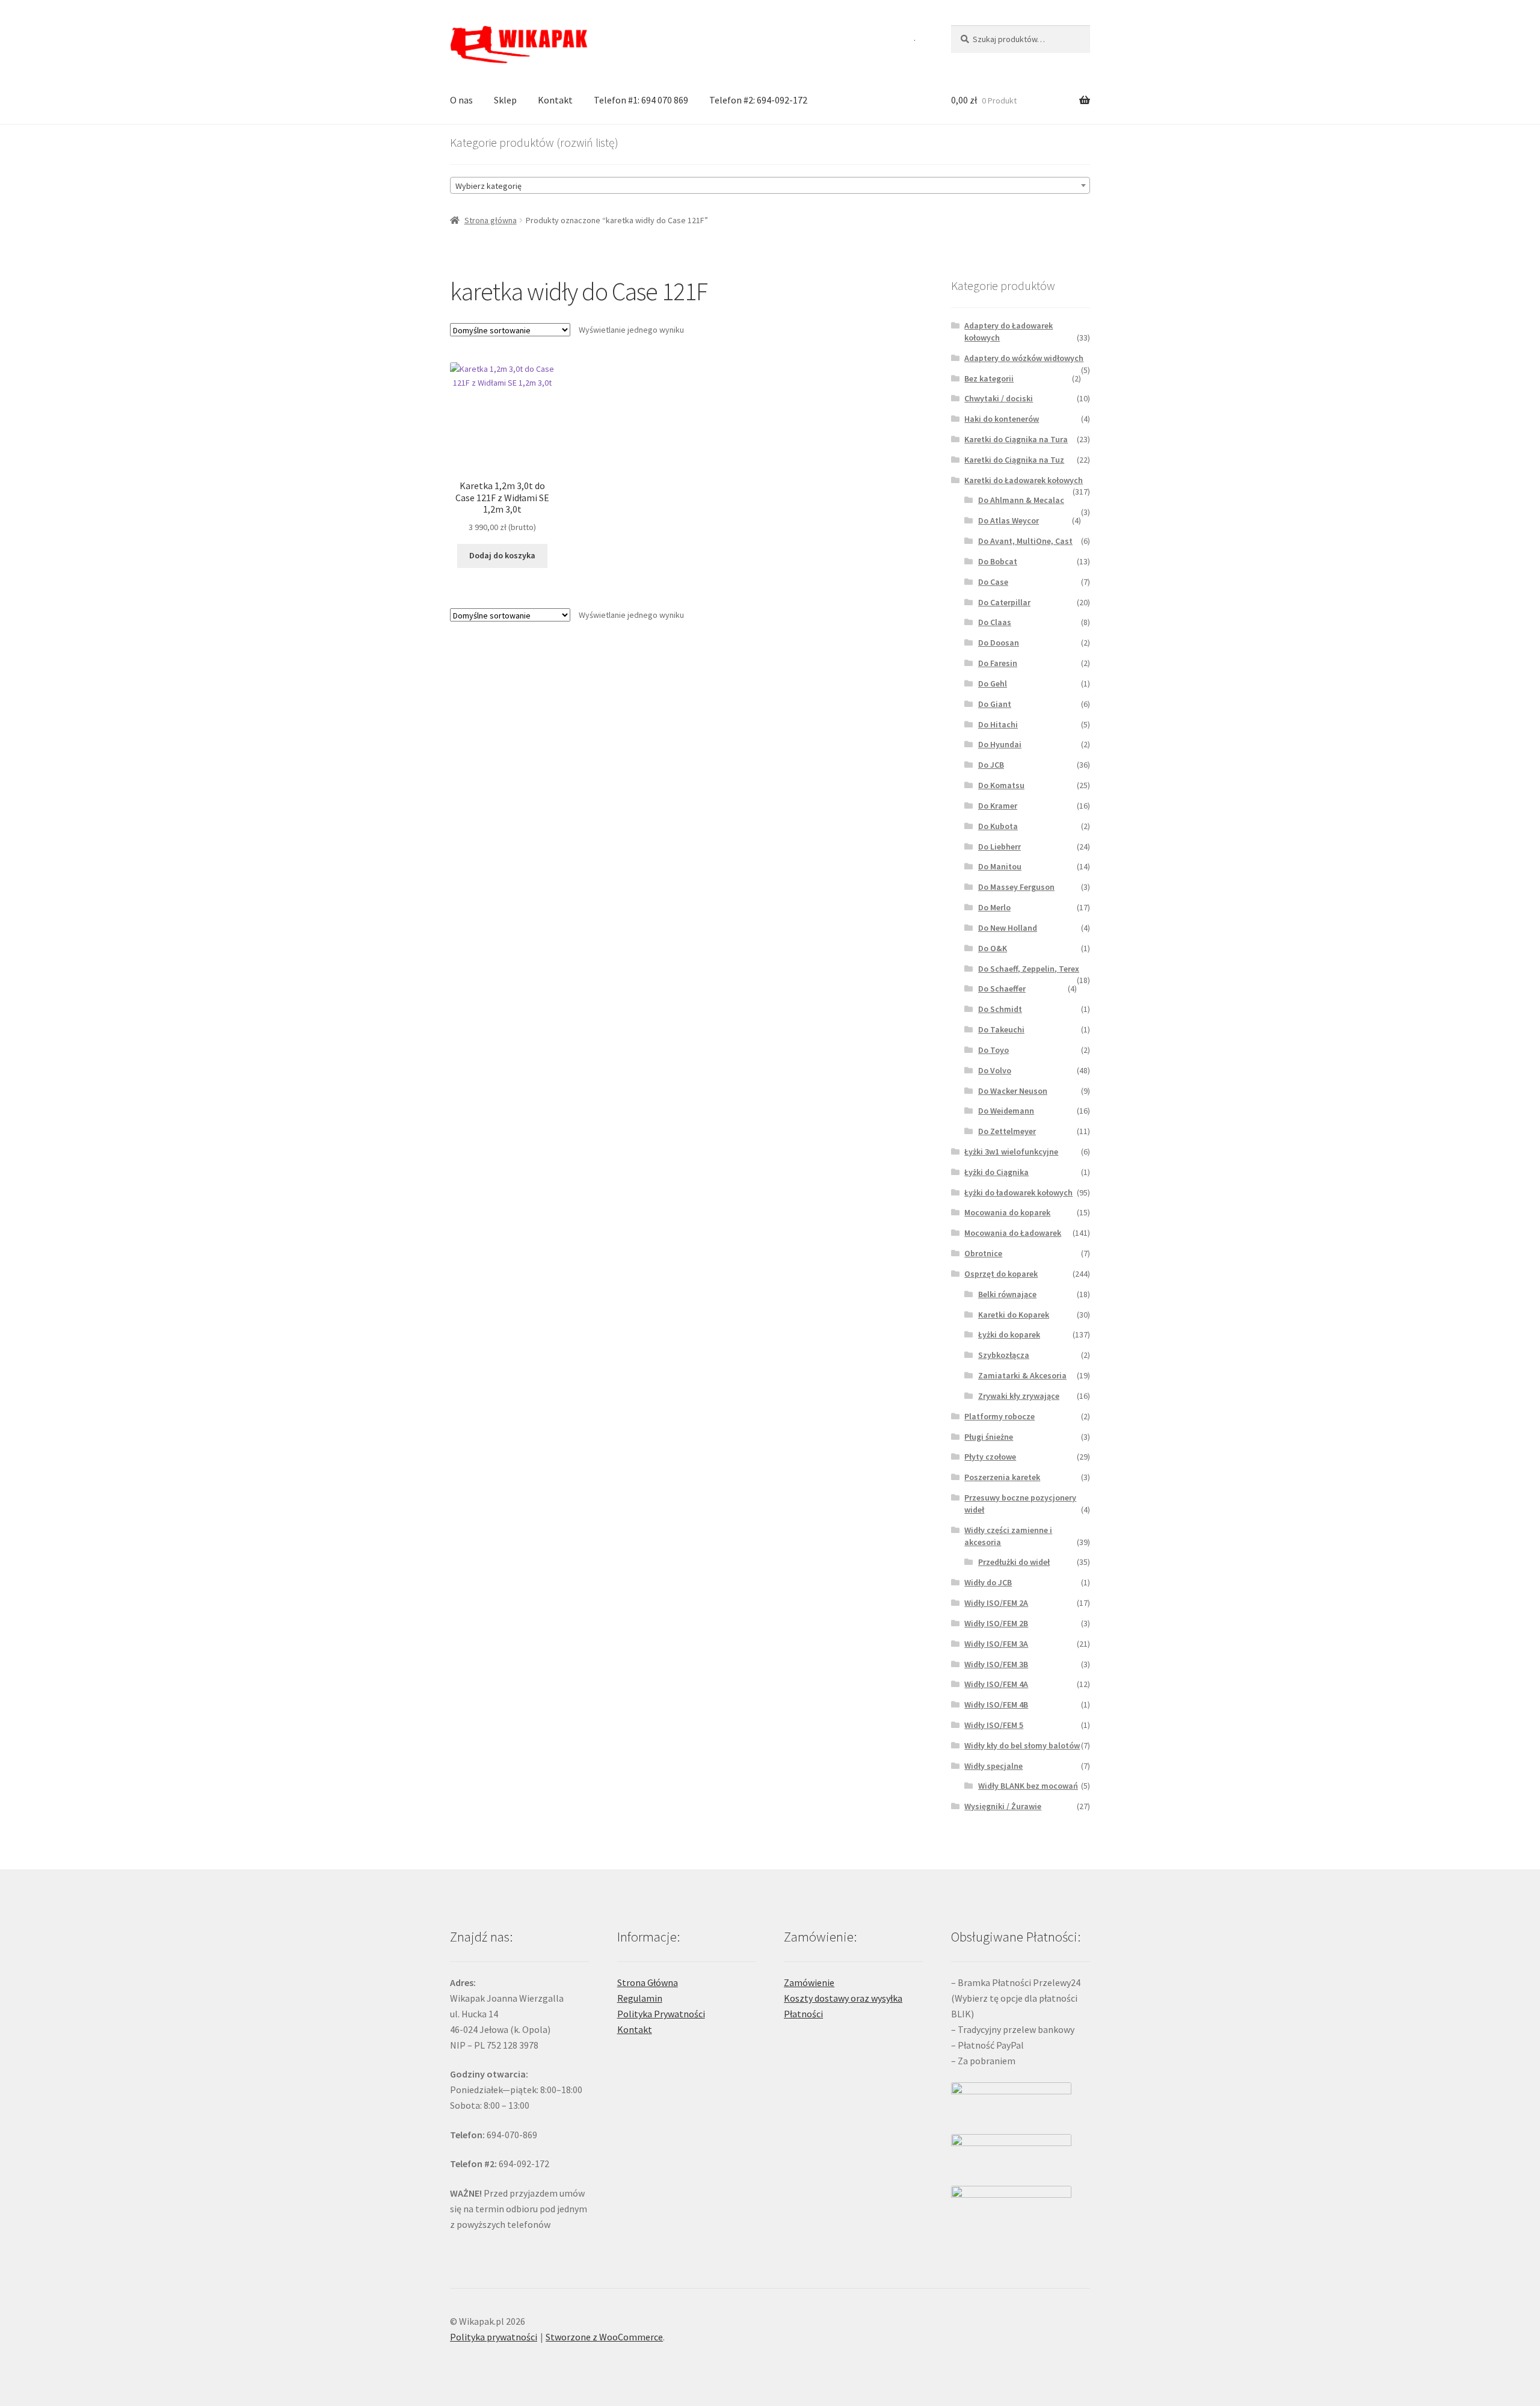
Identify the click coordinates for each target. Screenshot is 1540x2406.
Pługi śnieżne (989, 1437)
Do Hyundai (1000, 744)
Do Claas (995, 622)
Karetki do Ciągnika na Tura (1016, 439)
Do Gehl (993, 683)
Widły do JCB (988, 1582)
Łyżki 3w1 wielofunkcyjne (1011, 1152)
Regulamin (640, 1998)
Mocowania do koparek (1007, 1212)
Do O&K (993, 948)
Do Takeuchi (1001, 1029)
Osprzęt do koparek (1001, 1274)
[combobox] (770, 185)
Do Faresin (998, 663)
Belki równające (1007, 1294)
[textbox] (770, 186)
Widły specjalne (993, 1766)
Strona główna (491, 220)
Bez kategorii (989, 378)
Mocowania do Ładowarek (1013, 1233)
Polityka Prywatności (661, 2014)
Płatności (803, 2014)
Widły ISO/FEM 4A (996, 1684)
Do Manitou (1000, 866)
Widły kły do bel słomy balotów (1022, 1745)
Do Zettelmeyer (1007, 1131)
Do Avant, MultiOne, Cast (1025, 541)
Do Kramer (998, 806)
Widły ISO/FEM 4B (996, 1704)
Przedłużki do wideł (1014, 1562)
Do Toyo (993, 1050)
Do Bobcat (998, 561)
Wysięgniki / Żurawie (1003, 1806)
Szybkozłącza (1004, 1355)
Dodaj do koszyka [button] (502, 555)
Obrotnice (983, 1253)
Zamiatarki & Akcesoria (1022, 1375)
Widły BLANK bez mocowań (1028, 1786)
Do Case (993, 582)
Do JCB (991, 765)
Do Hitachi (998, 724)
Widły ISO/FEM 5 (994, 1725)
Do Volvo (995, 1070)
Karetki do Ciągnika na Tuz (1014, 460)
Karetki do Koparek (1014, 1315)
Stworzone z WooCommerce (604, 2337)
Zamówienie (809, 1982)
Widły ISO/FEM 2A (996, 1603)
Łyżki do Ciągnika (996, 1172)
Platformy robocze (999, 1416)
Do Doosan (999, 643)
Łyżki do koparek (1009, 1334)
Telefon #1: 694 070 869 (641, 100)
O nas (461, 100)
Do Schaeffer (1002, 989)
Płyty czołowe (990, 1457)
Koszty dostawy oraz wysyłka (843, 1998)
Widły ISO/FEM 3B (996, 1664)
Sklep (505, 100)
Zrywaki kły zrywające (1019, 1396)
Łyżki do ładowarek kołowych (1018, 1192)
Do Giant (995, 704)
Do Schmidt (1000, 1009)
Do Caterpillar (1004, 602)
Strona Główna (648, 1982)
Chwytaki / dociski (999, 398)
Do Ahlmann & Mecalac (1021, 500)
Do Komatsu (1001, 785)
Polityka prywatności (494, 2337)
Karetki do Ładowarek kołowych (1024, 480)
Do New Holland (1008, 928)
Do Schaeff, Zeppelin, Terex (1029, 969)
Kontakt (555, 100)
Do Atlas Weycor (1009, 520)
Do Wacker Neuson (1013, 1091)
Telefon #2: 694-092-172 (758, 100)
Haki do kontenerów (1002, 419)
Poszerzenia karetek (1002, 1477)
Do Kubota (998, 826)
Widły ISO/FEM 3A (996, 1644)
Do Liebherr (999, 847)
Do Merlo (994, 907)
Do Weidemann (1006, 1111)
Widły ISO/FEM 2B (996, 1623)
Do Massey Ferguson (1016, 887)
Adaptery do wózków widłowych (1024, 358)
